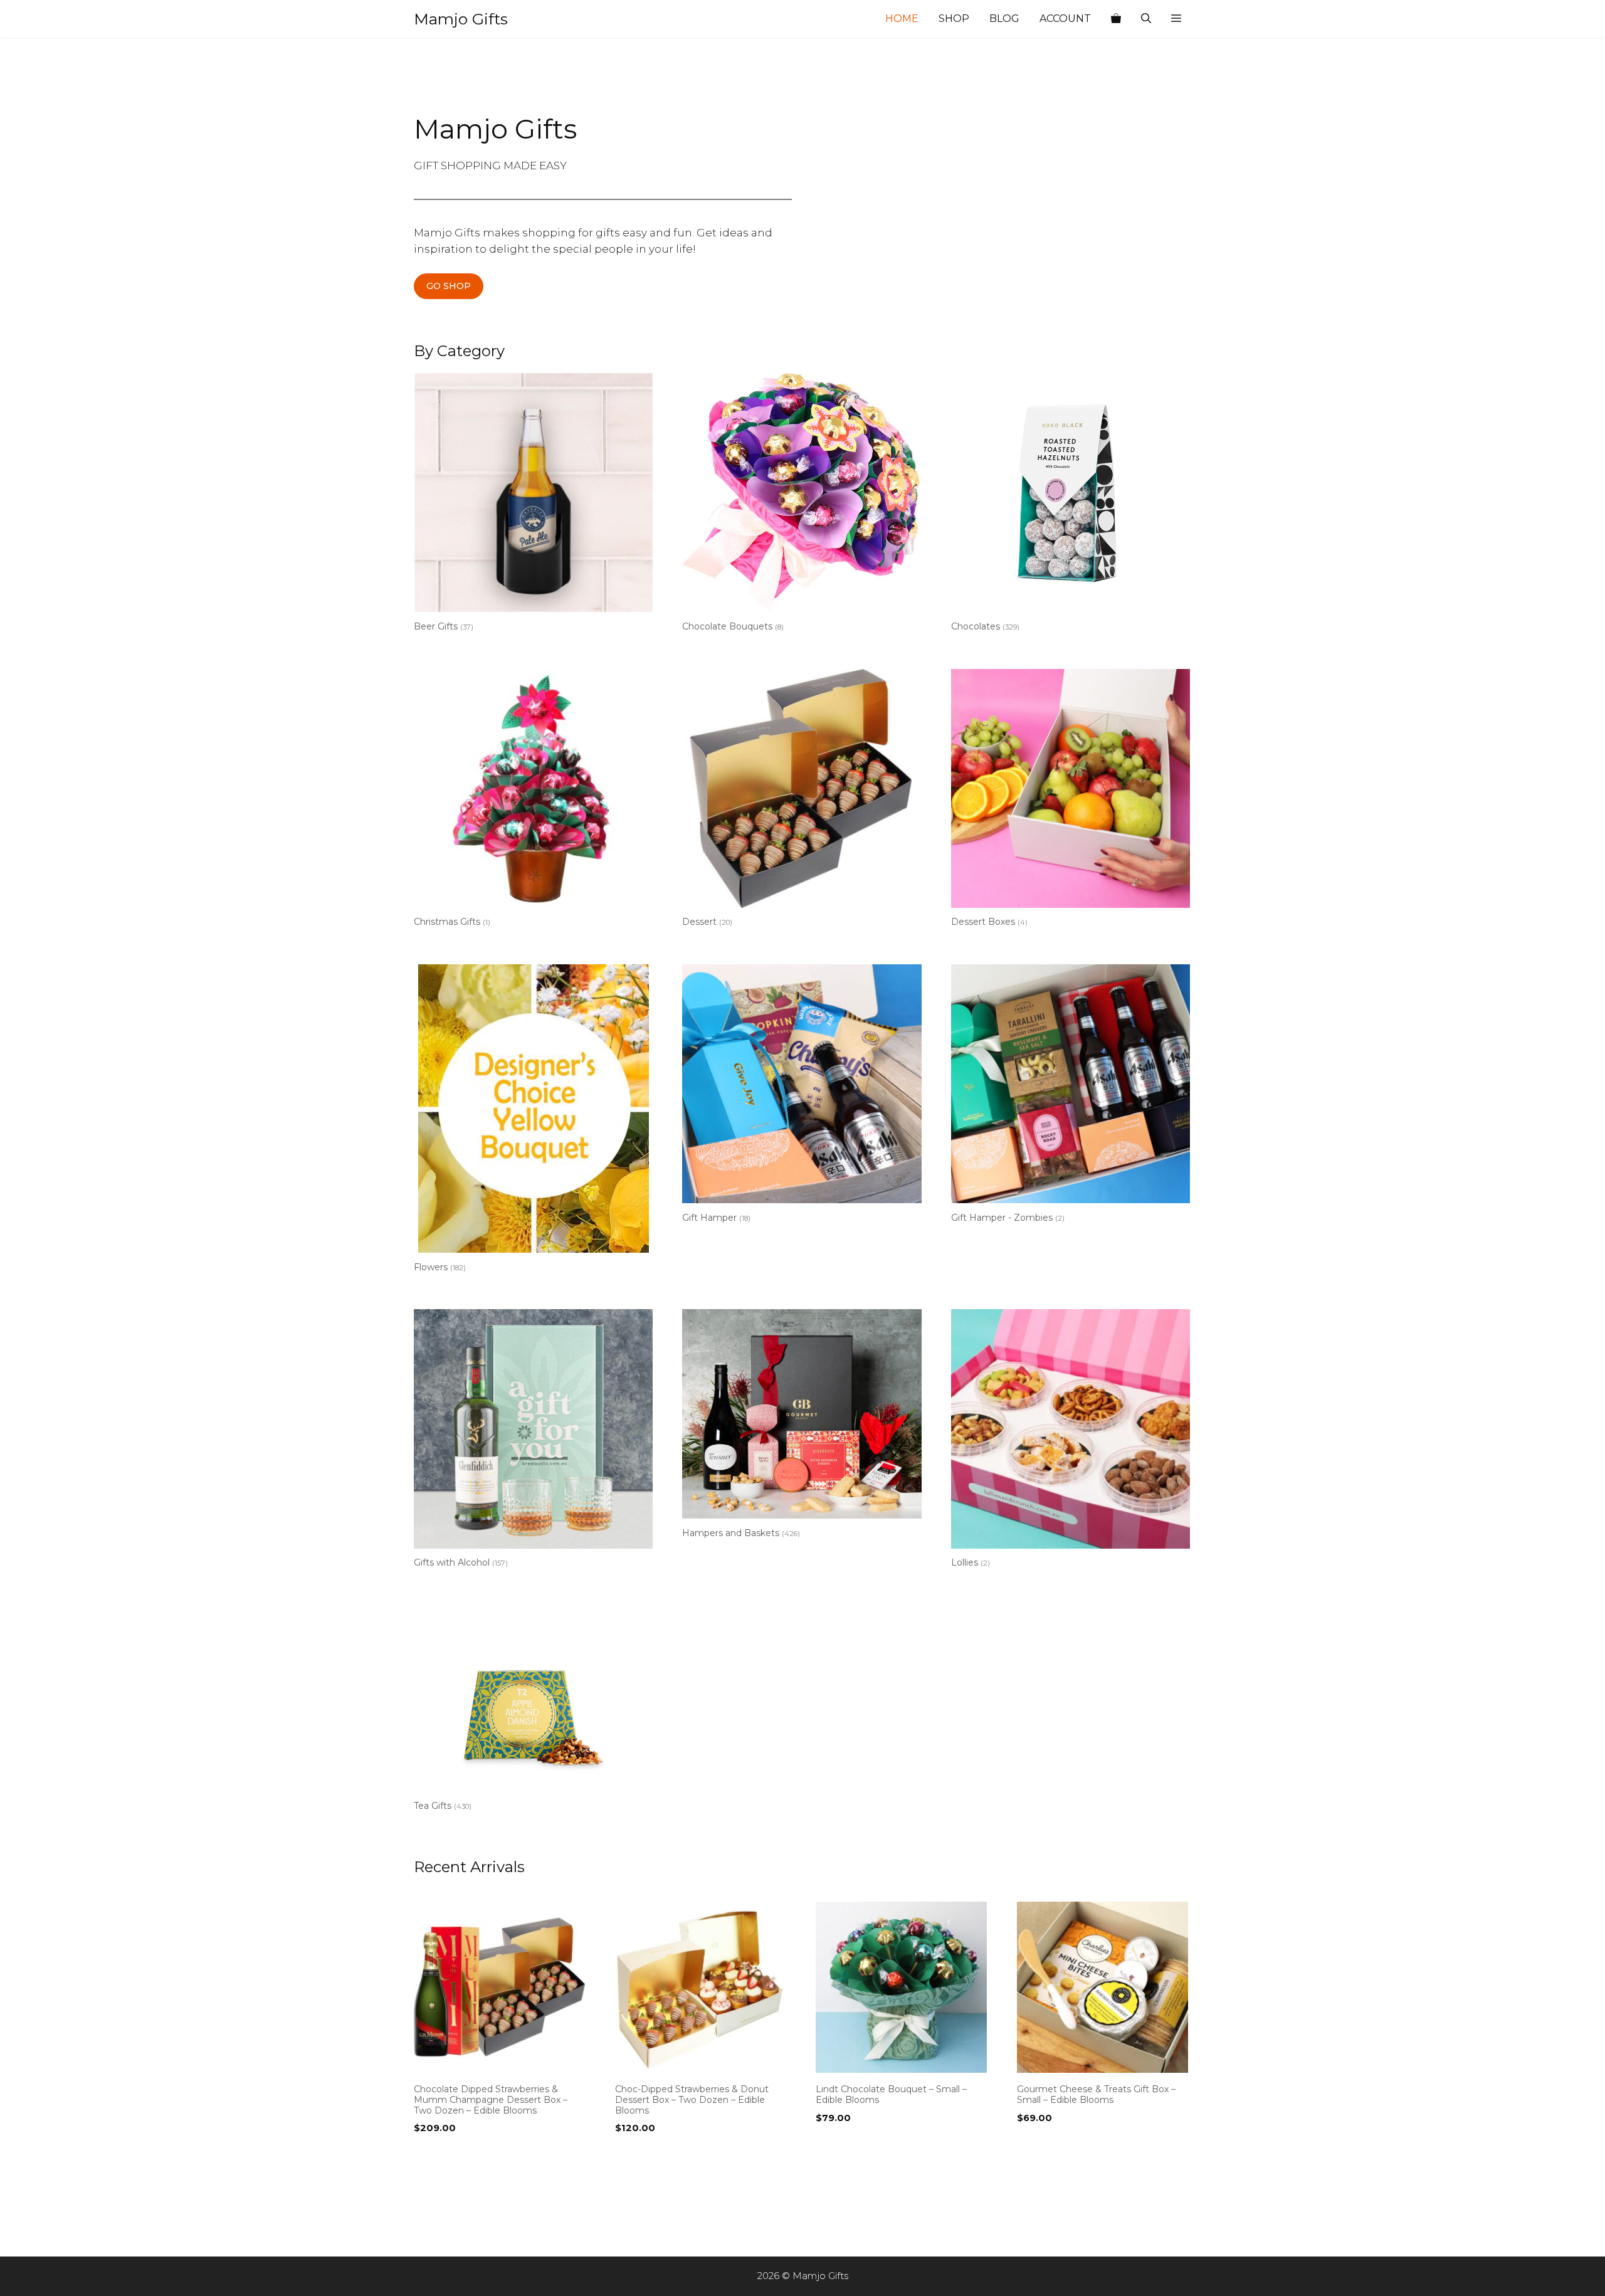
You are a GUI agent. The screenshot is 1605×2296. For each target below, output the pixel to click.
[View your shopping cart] (1116, 19)
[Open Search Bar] (1146, 19)
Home (902, 18)
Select (432, 2154)
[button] (1176, 19)
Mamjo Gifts (461, 19)
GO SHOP (449, 286)
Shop (954, 18)
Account (1065, 18)
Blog (1004, 18)
